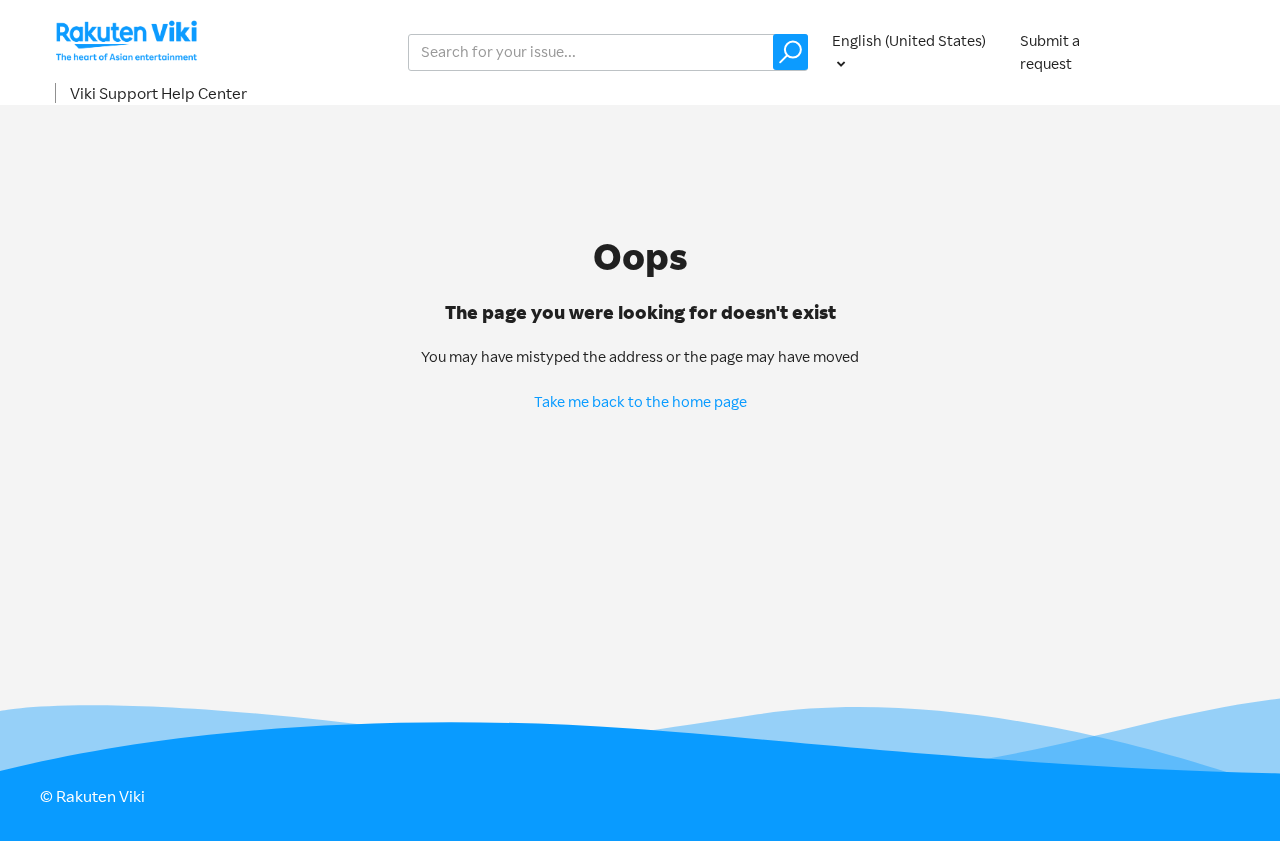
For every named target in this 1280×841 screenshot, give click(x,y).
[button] (790, 52)
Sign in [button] (1198, 51)
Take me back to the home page (640, 401)
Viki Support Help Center (158, 93)
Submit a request (1050, 52)
